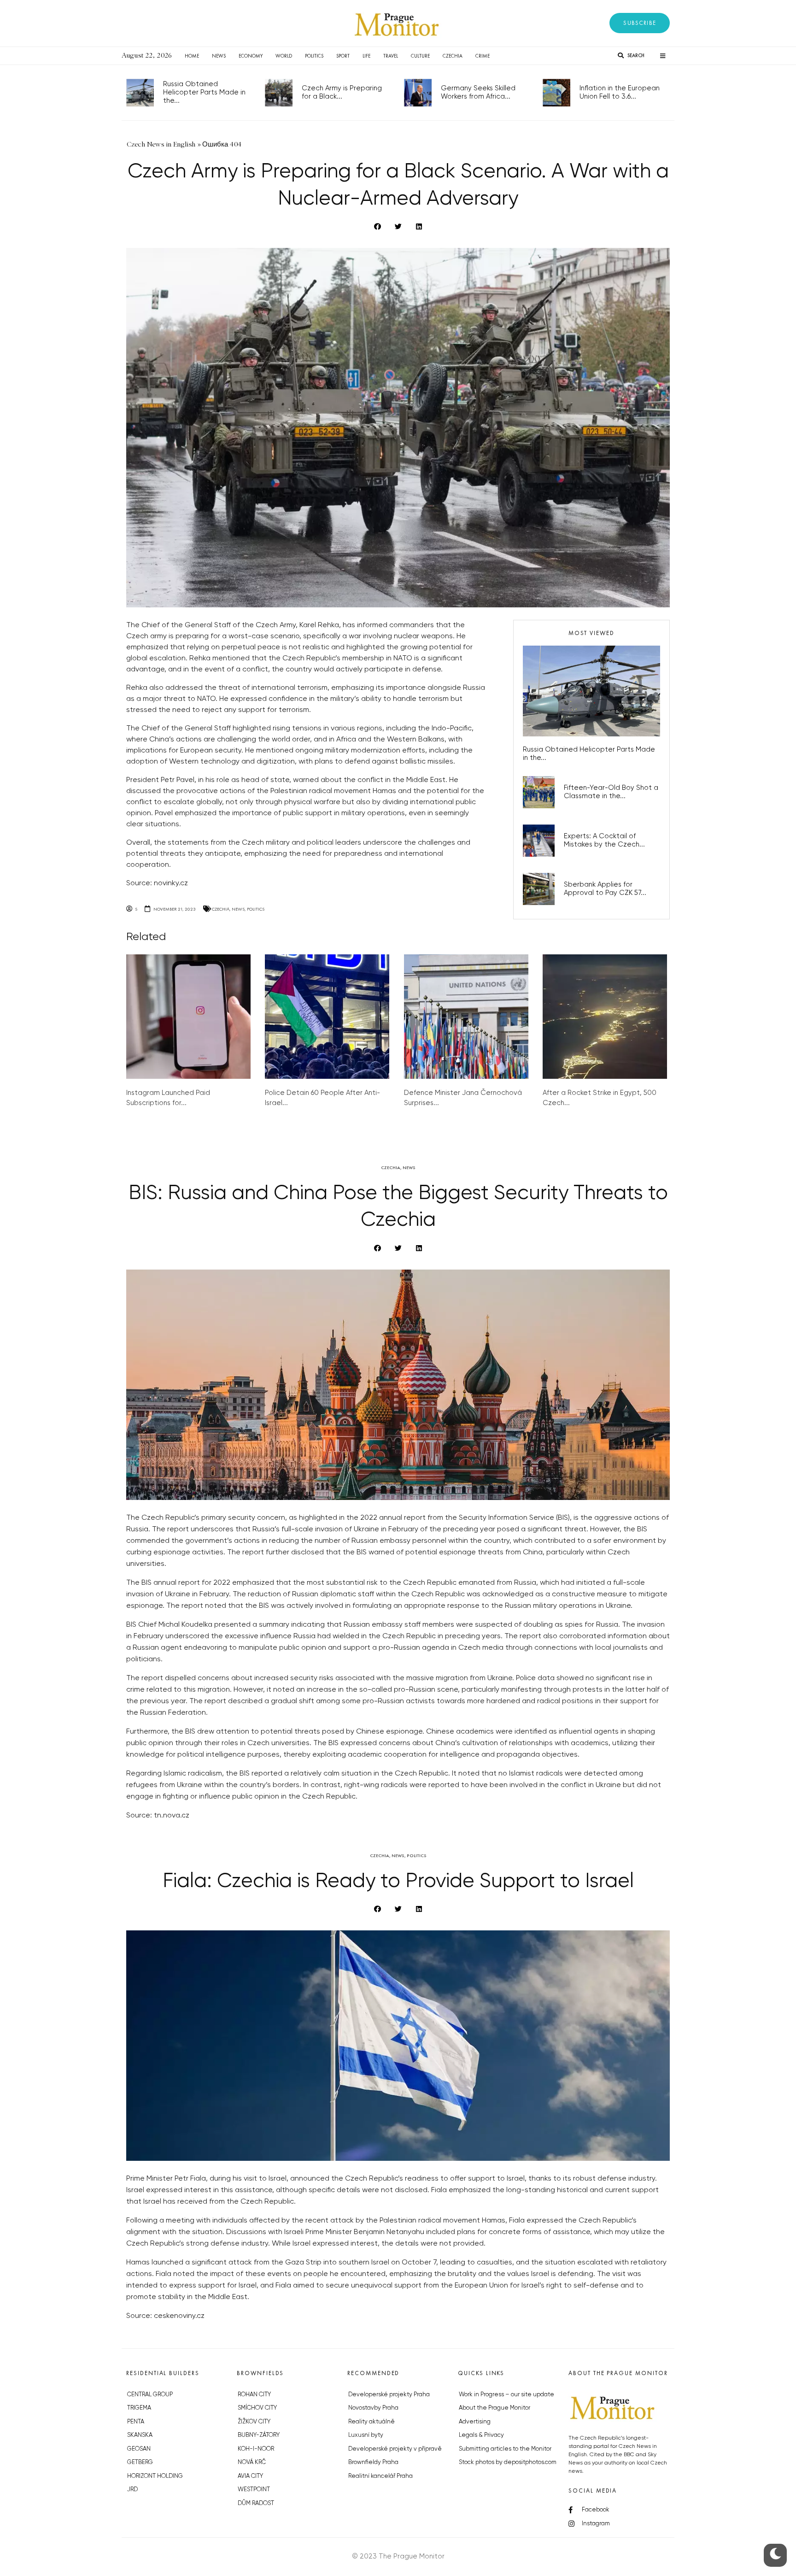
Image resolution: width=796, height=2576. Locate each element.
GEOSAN (139, 2449)
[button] (640, 23)
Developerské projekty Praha (389, 2395)
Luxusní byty (366, 2435)
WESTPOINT (254, 2490)
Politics (314, 56)
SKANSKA (140, 2435)
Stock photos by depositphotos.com (508, 2462)
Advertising (475, 2422)
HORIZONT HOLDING (155, 2476)
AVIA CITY (250, 2476)
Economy (251, 56)
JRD (132, 2490)
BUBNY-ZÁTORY (259, 2435)
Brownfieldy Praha (373, 2462)
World (284, 56)
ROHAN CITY (254, 2395)
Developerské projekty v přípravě (395, 2449)
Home (192, 56)
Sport (343, 56)
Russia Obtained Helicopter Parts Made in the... (204, 92)
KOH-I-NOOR (256, 2449)
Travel (391, 56)
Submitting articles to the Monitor (505, 2449)
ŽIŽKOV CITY (254, 2422)
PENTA (136, 2422)
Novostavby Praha (373, 2408)
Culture (420, 56)
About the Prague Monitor (495, 2408)
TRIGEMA (139, 2408)
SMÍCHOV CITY (257, 2408)
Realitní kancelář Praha (380, 2476)
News (219, 56)
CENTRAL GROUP (150, 2395)
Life (366, 56)
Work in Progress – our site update (506, 2395)
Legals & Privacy (481, 2435)
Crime (483, 56)
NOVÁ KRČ (252, 2462)
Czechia (453, 56)
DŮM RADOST (256, 2503)
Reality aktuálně (372, 2422)
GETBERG (140, 2462)
